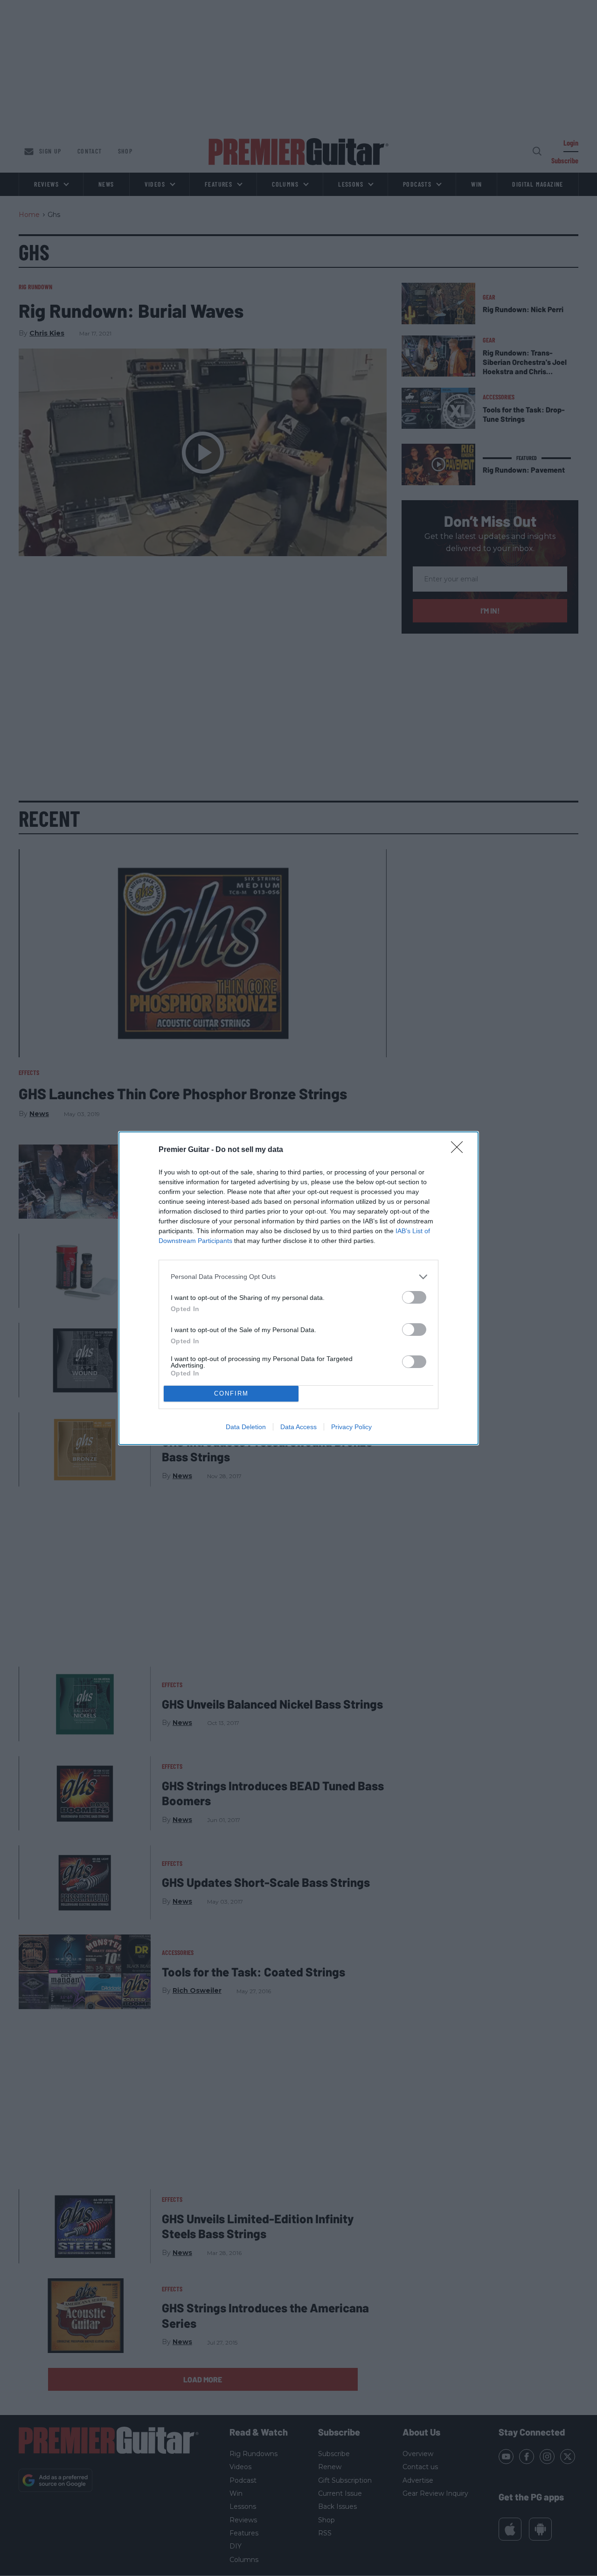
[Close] (460, 1150)
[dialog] (298, 1288)
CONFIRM (231, 1393)
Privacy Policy (351, 1427)
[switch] (414, 1297)
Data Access (298, 1427)
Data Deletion (246, 1427)
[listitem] (298, 1277)
